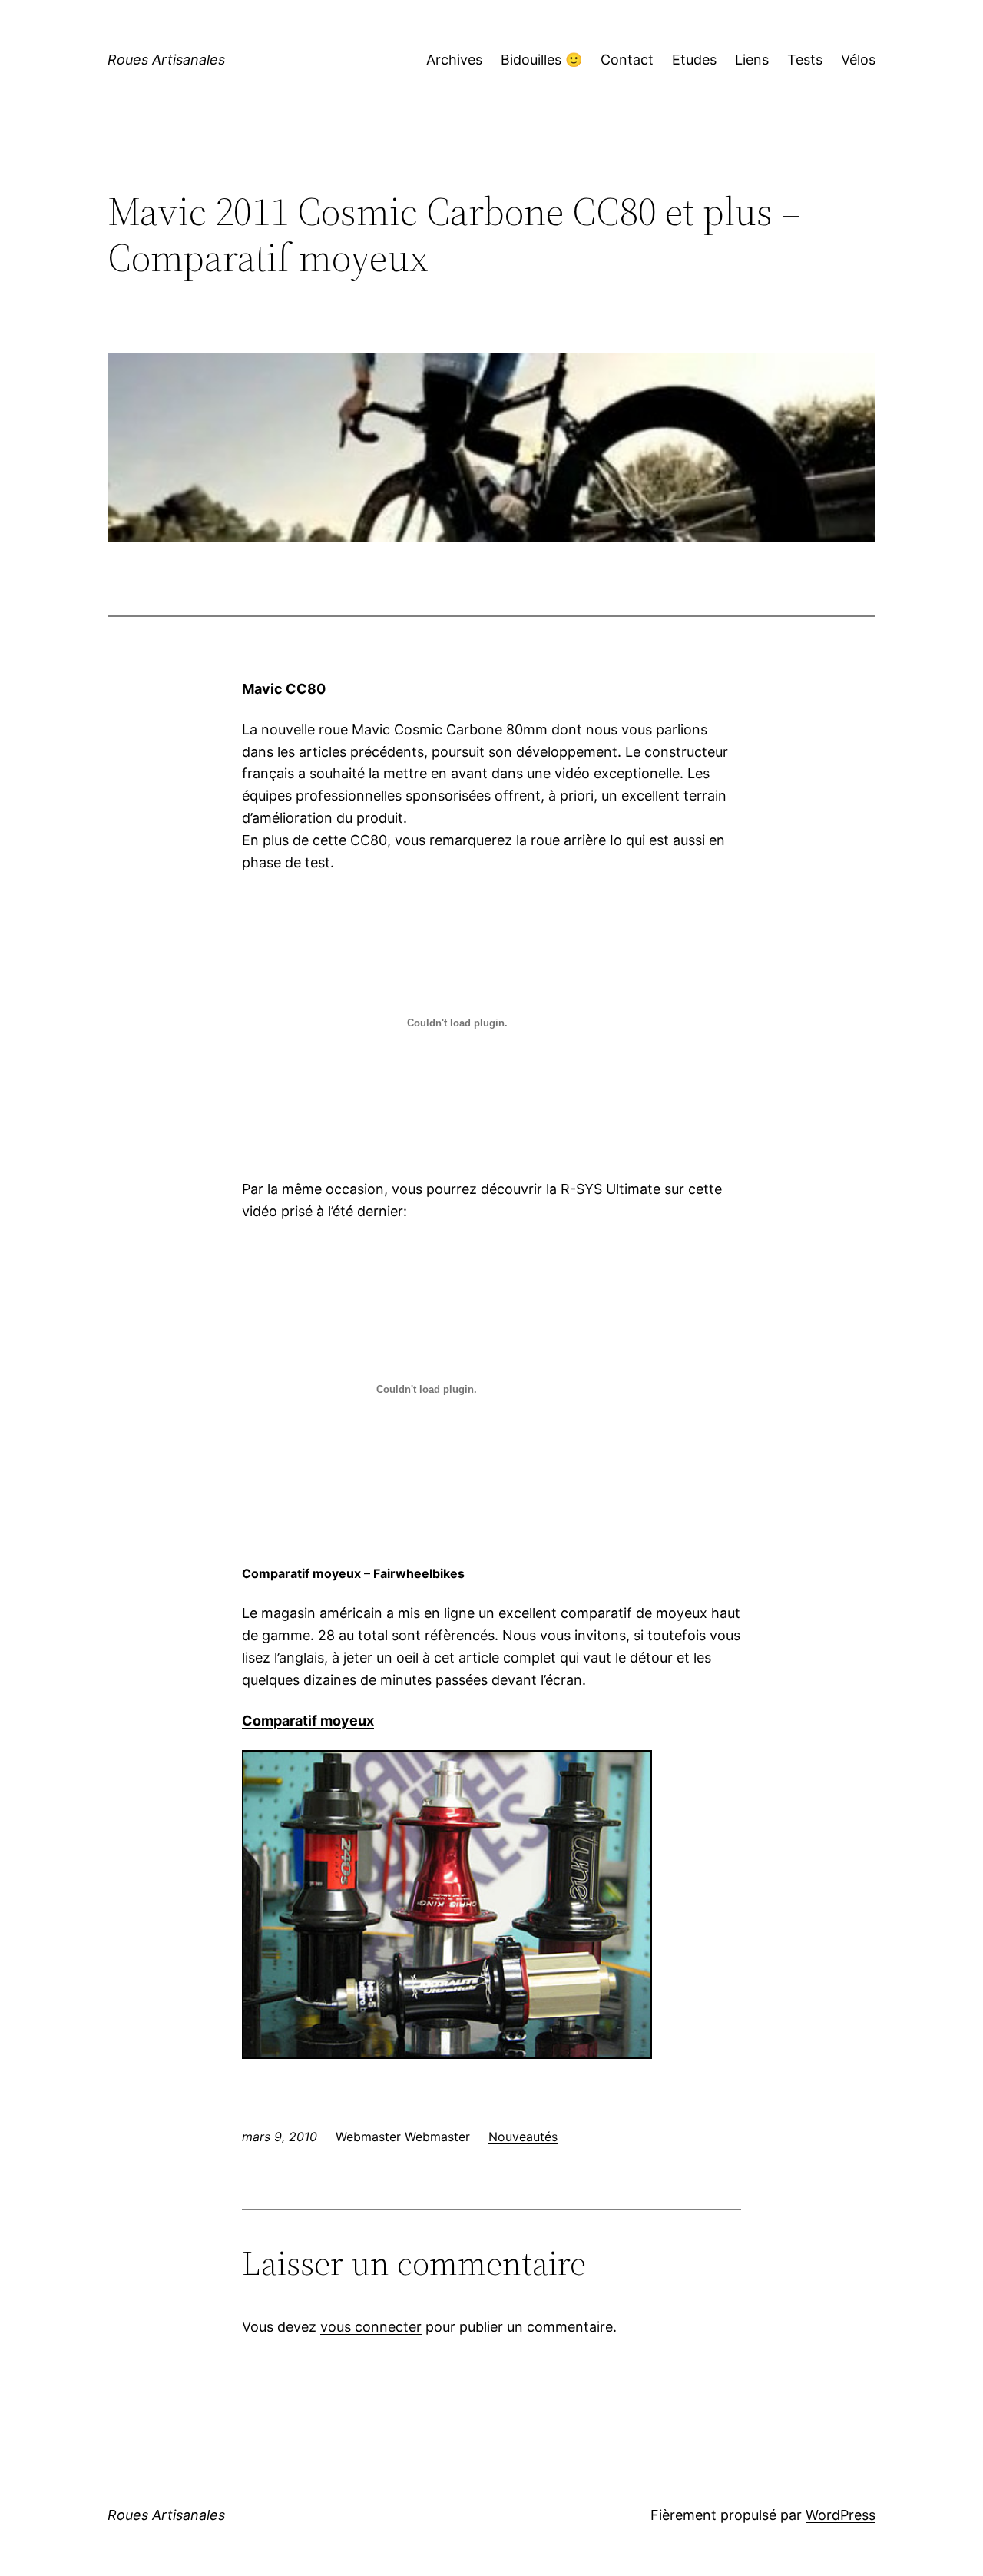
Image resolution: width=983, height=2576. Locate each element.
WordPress (841, 2515)
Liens (752, 60)
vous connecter (371, 2327)
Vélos (858, 60)
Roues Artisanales (166, 60)
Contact (627, 60)
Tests (805, 60)
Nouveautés (523, 2137)
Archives (454, 60)
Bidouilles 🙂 (541, 60)
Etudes (694, 60)
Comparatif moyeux (308, 1721)
